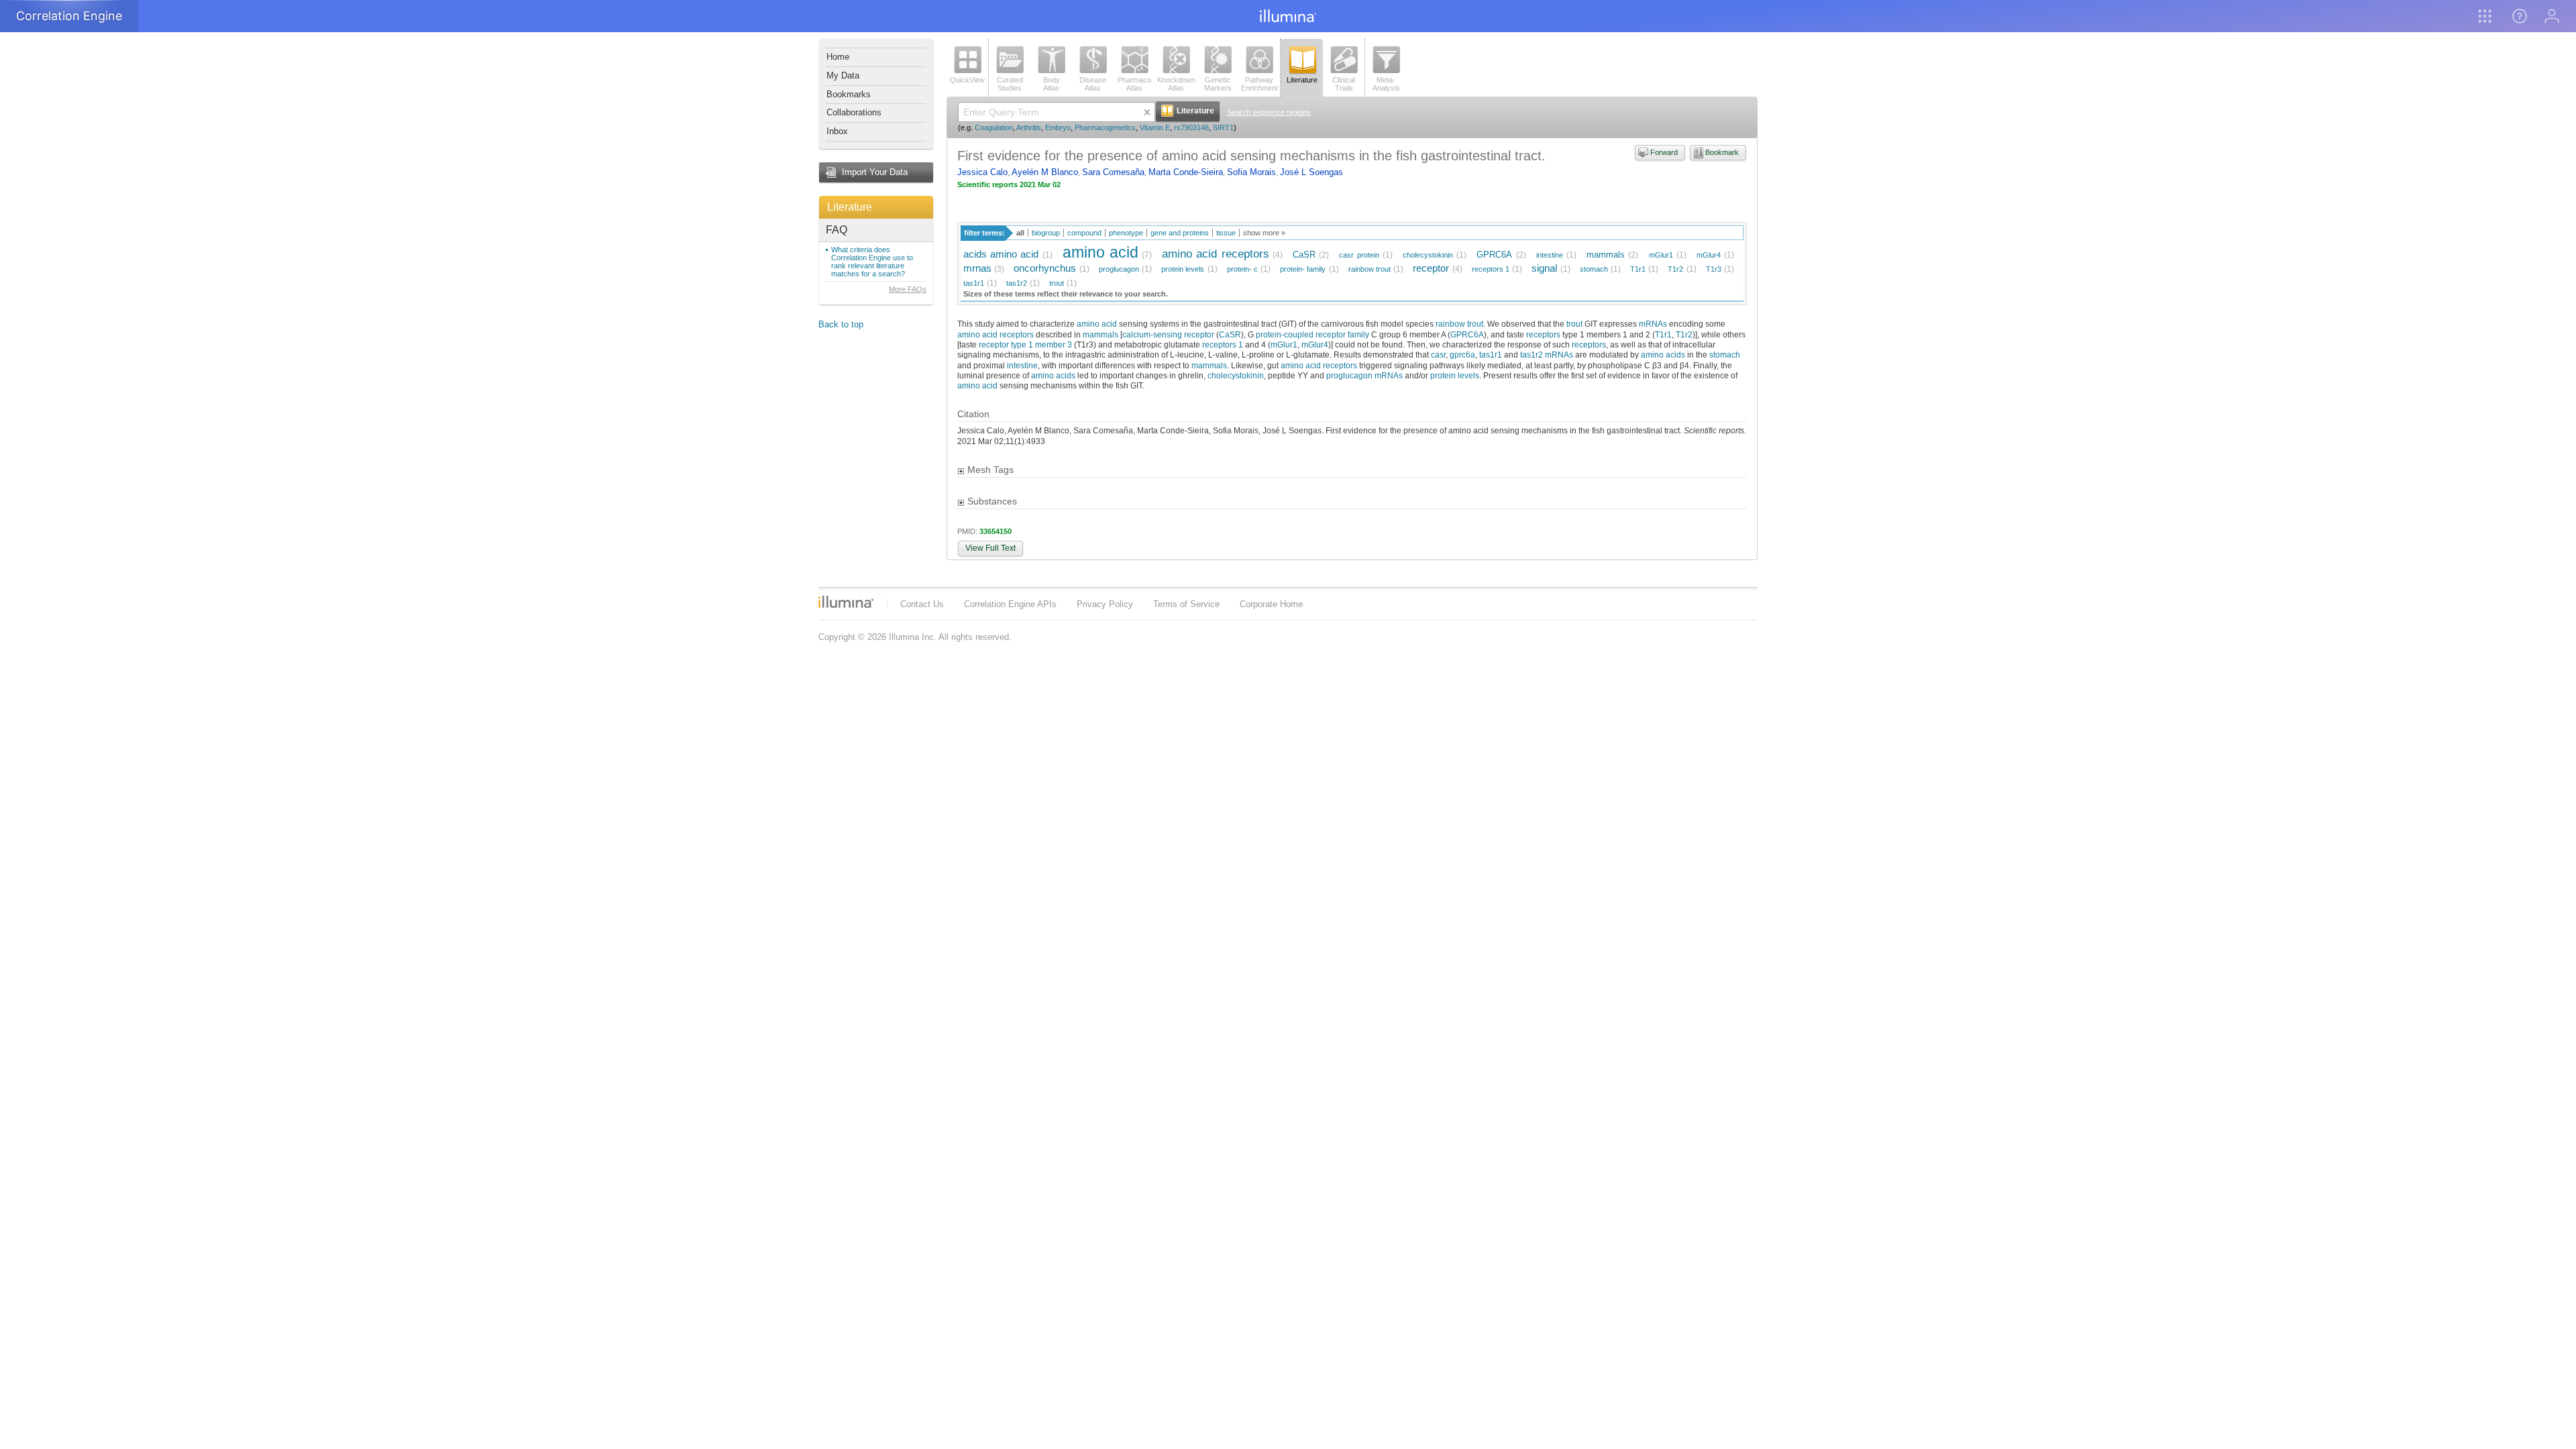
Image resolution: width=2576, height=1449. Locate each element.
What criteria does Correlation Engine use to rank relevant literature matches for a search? (872, 262)
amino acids (1663, 355)
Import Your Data (875, 172)
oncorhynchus (1045, 268)
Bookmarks (849, 94)
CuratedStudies (1010, 84)
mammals (1606, 255)
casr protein (1359, 255)
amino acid (1101, 252)
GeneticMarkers (1218, 84)
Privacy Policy (1105, 604)
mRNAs (1653, 324)
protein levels (1183, 269)
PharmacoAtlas (1134, 84)
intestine (1550, 255)
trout (1057, 283)
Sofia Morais (1251, 172)
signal (1544, 268)
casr (1438, 355)
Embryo (1058, 127)
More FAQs (908, 289)
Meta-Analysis (1386, 84)
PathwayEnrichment (1259, 84)
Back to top (841, 324)
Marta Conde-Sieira (1186, 172)
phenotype (1126, 233)
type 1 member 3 (1041, 344)
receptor (1431, 268)
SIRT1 (1223, 127)
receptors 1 (1491, 269)
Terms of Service (1186, 604)
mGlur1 (1661, 255)
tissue (1226, 233)
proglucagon (1119, 269)
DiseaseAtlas (1093, 84)
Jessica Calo (982, 172)
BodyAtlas (1052, 84)
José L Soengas (1311, 172)
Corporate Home (1271, 604)
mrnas (977, 268)
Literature (850, 207)
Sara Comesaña (1113, 172)
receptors (1543, 334)
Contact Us (922, 604)
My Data (843, 75)
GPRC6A (1494, 255)
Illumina (846, 602)
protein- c (1242, 269)
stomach (1594, 269)
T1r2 (1675, 269)
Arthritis (1029, 127)
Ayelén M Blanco (1045, 172)
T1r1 (1638, 269)
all (1020, 233)
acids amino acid (1001, 254)
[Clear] (1147, 112)
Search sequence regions (1269, 112)
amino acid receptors (1215, 254)
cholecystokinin (1428, 255)
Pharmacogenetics (1105, 127)
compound (1084, 233)
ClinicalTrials (1344, 84)
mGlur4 (1709, 255)
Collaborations (854, 112)
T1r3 (1714, 269)
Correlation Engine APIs (1010, 604)
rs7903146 (1191, 127)
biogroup (1046, 233)
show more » (1264, 233)
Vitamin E (1155, 127)
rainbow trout (1370, 269)
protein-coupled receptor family (1312, 334)
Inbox (837, 131)
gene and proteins (1180, 233)
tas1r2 (1017, 283)
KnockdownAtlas (1176, 84)
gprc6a (1462, 355)
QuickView (967, 80)
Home (838, 57)
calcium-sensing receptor (1168, 334)
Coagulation (994, 127)
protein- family (1303, 269)
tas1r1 (974, 283)
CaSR (1304, 255)
